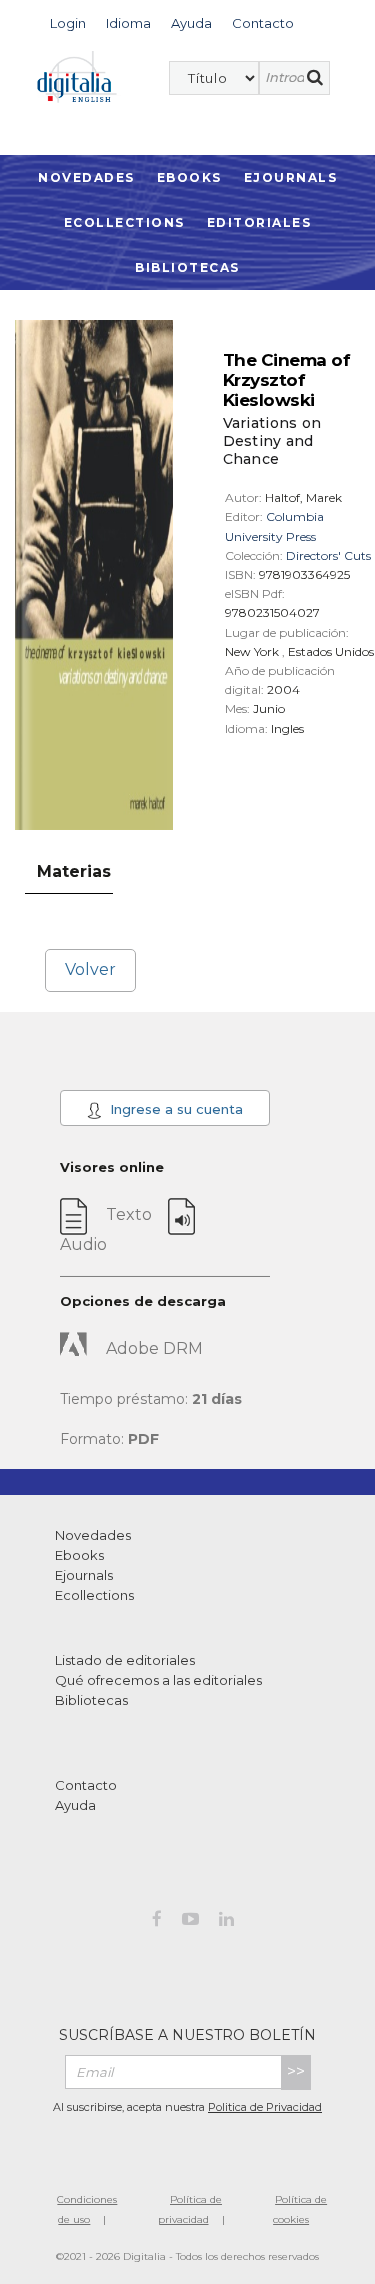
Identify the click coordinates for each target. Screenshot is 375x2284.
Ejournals (291, 177)
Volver (90, 969)
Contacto (86, 1785)
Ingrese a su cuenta (174, 1109)
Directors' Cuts (328, 555)
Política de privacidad (190, 2209)
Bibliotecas (187, 267)
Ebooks (189, 177)
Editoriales (259, 222)
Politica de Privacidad (265, 2107)
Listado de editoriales (125, 1660)
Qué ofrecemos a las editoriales (158, 1680)
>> (296, 2071)
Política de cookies (300, 2209)
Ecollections (124, 222)
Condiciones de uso (87, 2209)
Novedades (86, 177)
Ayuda (75, 1805)
